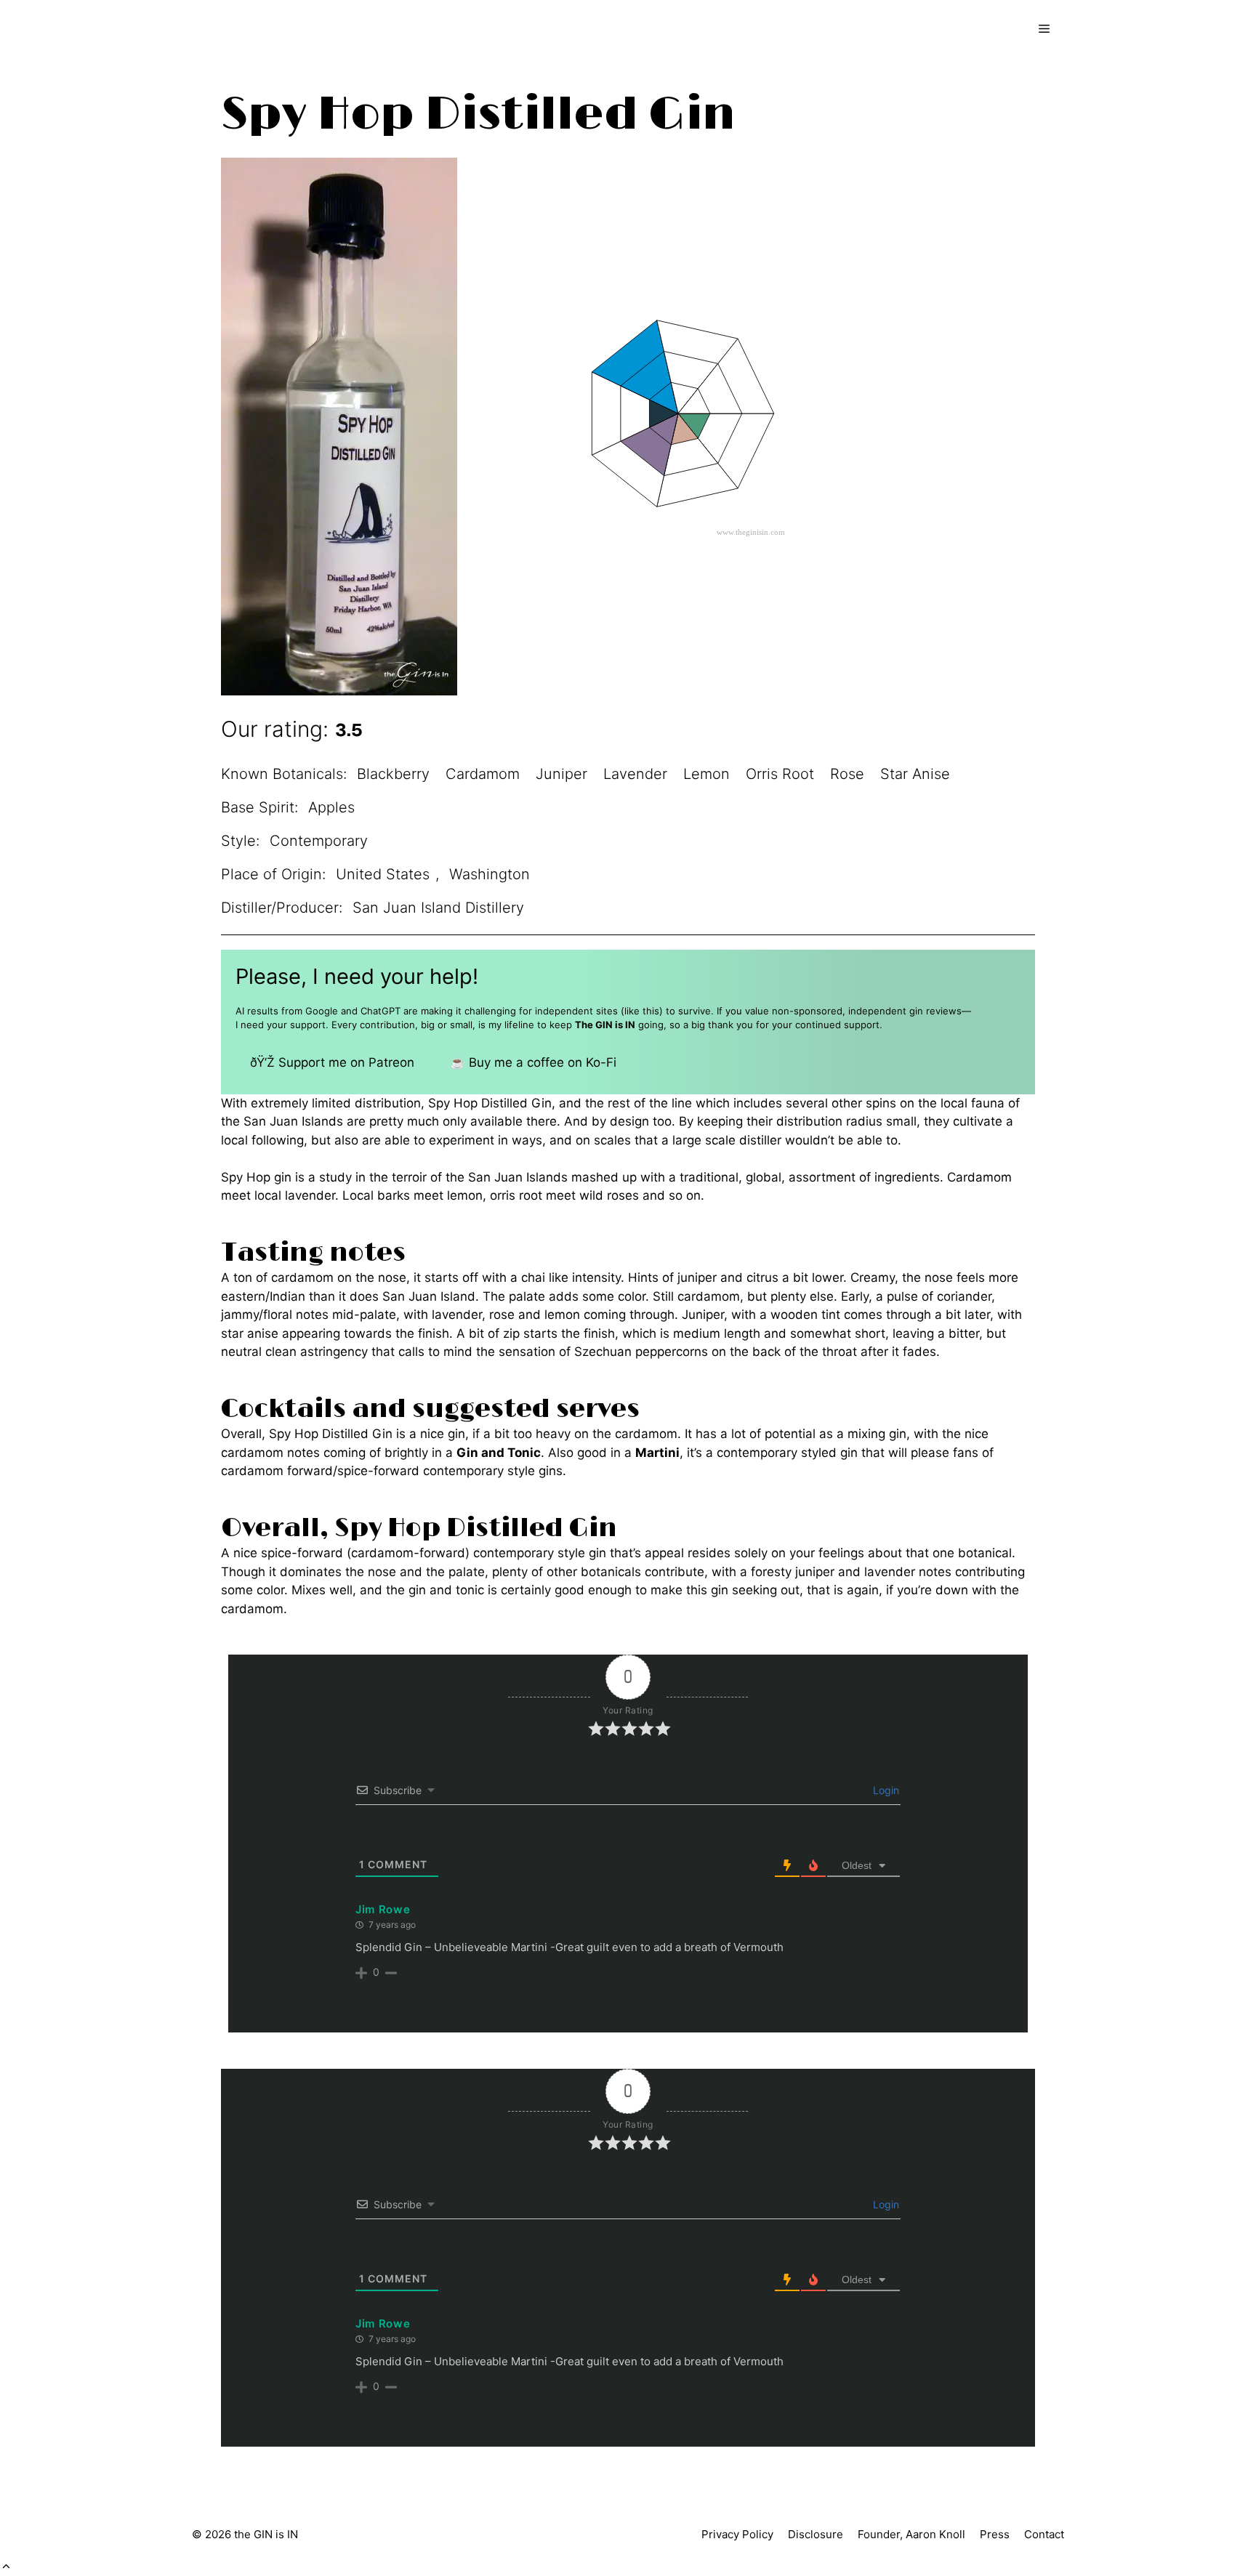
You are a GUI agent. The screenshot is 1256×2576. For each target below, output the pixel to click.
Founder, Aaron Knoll (911, 2534)
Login (885, 1790)
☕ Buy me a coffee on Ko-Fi (533, 1062)
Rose (847, 774)
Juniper (561, 774)
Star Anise (915, 774)
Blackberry (393, 774)
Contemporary (319, 841)
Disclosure (816, 2534)
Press (995, 2534)
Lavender (635, 774)
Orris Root (780, 774)
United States (383, 874)
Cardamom (483, 774)
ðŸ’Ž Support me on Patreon (332, 1062)
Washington (490, 874)
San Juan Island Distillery (438, 908)
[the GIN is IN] (254, 29)
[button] (6, 2567)
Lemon (706, 774)
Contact (1044, 2534)
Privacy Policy (737, 2534)
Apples (331, 807)
